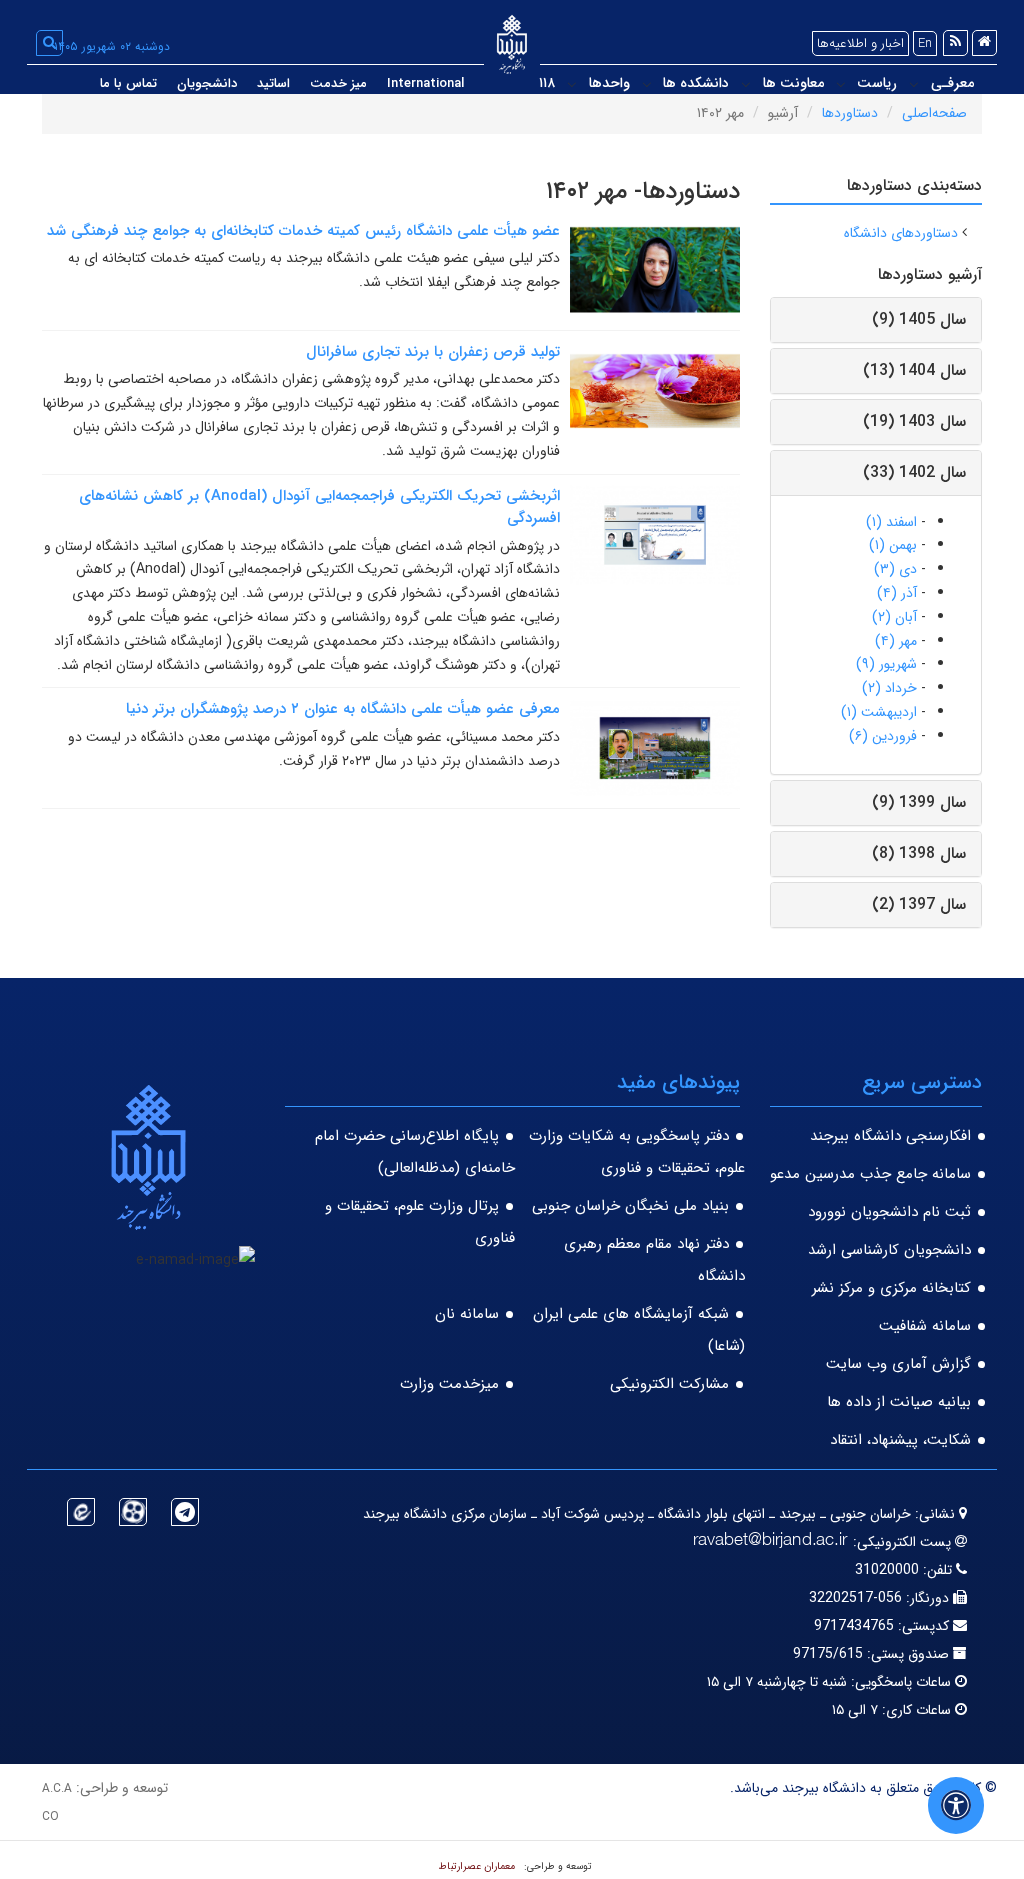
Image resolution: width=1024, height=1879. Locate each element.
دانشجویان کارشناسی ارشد (889, 1250)
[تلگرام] (185, 1512)
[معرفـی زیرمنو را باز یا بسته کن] (914, 84)
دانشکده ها (696, 83)
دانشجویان (207, 83)
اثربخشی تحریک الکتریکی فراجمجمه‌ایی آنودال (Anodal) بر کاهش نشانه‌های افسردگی (319, 507)
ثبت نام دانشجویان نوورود (889, 1212)
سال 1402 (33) (914, 472)
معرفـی (952, 83)
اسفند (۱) (891, 522)
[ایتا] (81, 1512)
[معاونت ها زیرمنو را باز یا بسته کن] (746, 84)
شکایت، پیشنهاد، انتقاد (900, 1440)
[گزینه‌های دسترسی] (956, 1805)
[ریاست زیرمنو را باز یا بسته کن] (841, 84)
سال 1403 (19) (914, 421)
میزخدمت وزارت (449, 1384)
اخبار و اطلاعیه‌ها (860, 43)
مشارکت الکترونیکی (669, 1384)
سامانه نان (467, 1314)
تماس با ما (128, 83)
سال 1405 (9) (919, 319)
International (425, 83)
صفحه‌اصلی (934, 113)
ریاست (877, 83)
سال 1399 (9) (919, 802)
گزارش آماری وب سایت (898, 1364)
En (925, 43)
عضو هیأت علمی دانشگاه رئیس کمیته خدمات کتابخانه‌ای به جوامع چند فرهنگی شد (303, 231)
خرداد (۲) (889, 688)
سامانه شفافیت (925, 1326)
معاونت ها (793, 83)
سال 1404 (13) (914, 370)
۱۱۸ (547, 83)
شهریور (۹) (886, 664)
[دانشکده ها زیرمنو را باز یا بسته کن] (647, 84)
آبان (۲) (894, 617)
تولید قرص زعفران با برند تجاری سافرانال (433, 352)
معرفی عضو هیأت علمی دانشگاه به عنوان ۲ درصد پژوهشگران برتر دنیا (343, 709)
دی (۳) (895, 569)
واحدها (609, 83)
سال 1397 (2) (919, 904)
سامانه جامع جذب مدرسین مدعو (870, 1174)
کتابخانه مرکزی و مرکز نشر (891, 1288)
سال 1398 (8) (919, 853)
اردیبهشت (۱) (879, 712)
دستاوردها (850, 113)
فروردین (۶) (883, 736)
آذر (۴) (897, 593)
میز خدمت (338, 83)
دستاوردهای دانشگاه (901, 233)
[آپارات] (133, 1512)
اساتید (273, 83)
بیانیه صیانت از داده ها (899, 1402)
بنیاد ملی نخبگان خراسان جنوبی (630, 1206)
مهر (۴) (896, 641)
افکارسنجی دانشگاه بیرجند (890, 1136)
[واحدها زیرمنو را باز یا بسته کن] (572, 84)
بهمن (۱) (893, 545)
